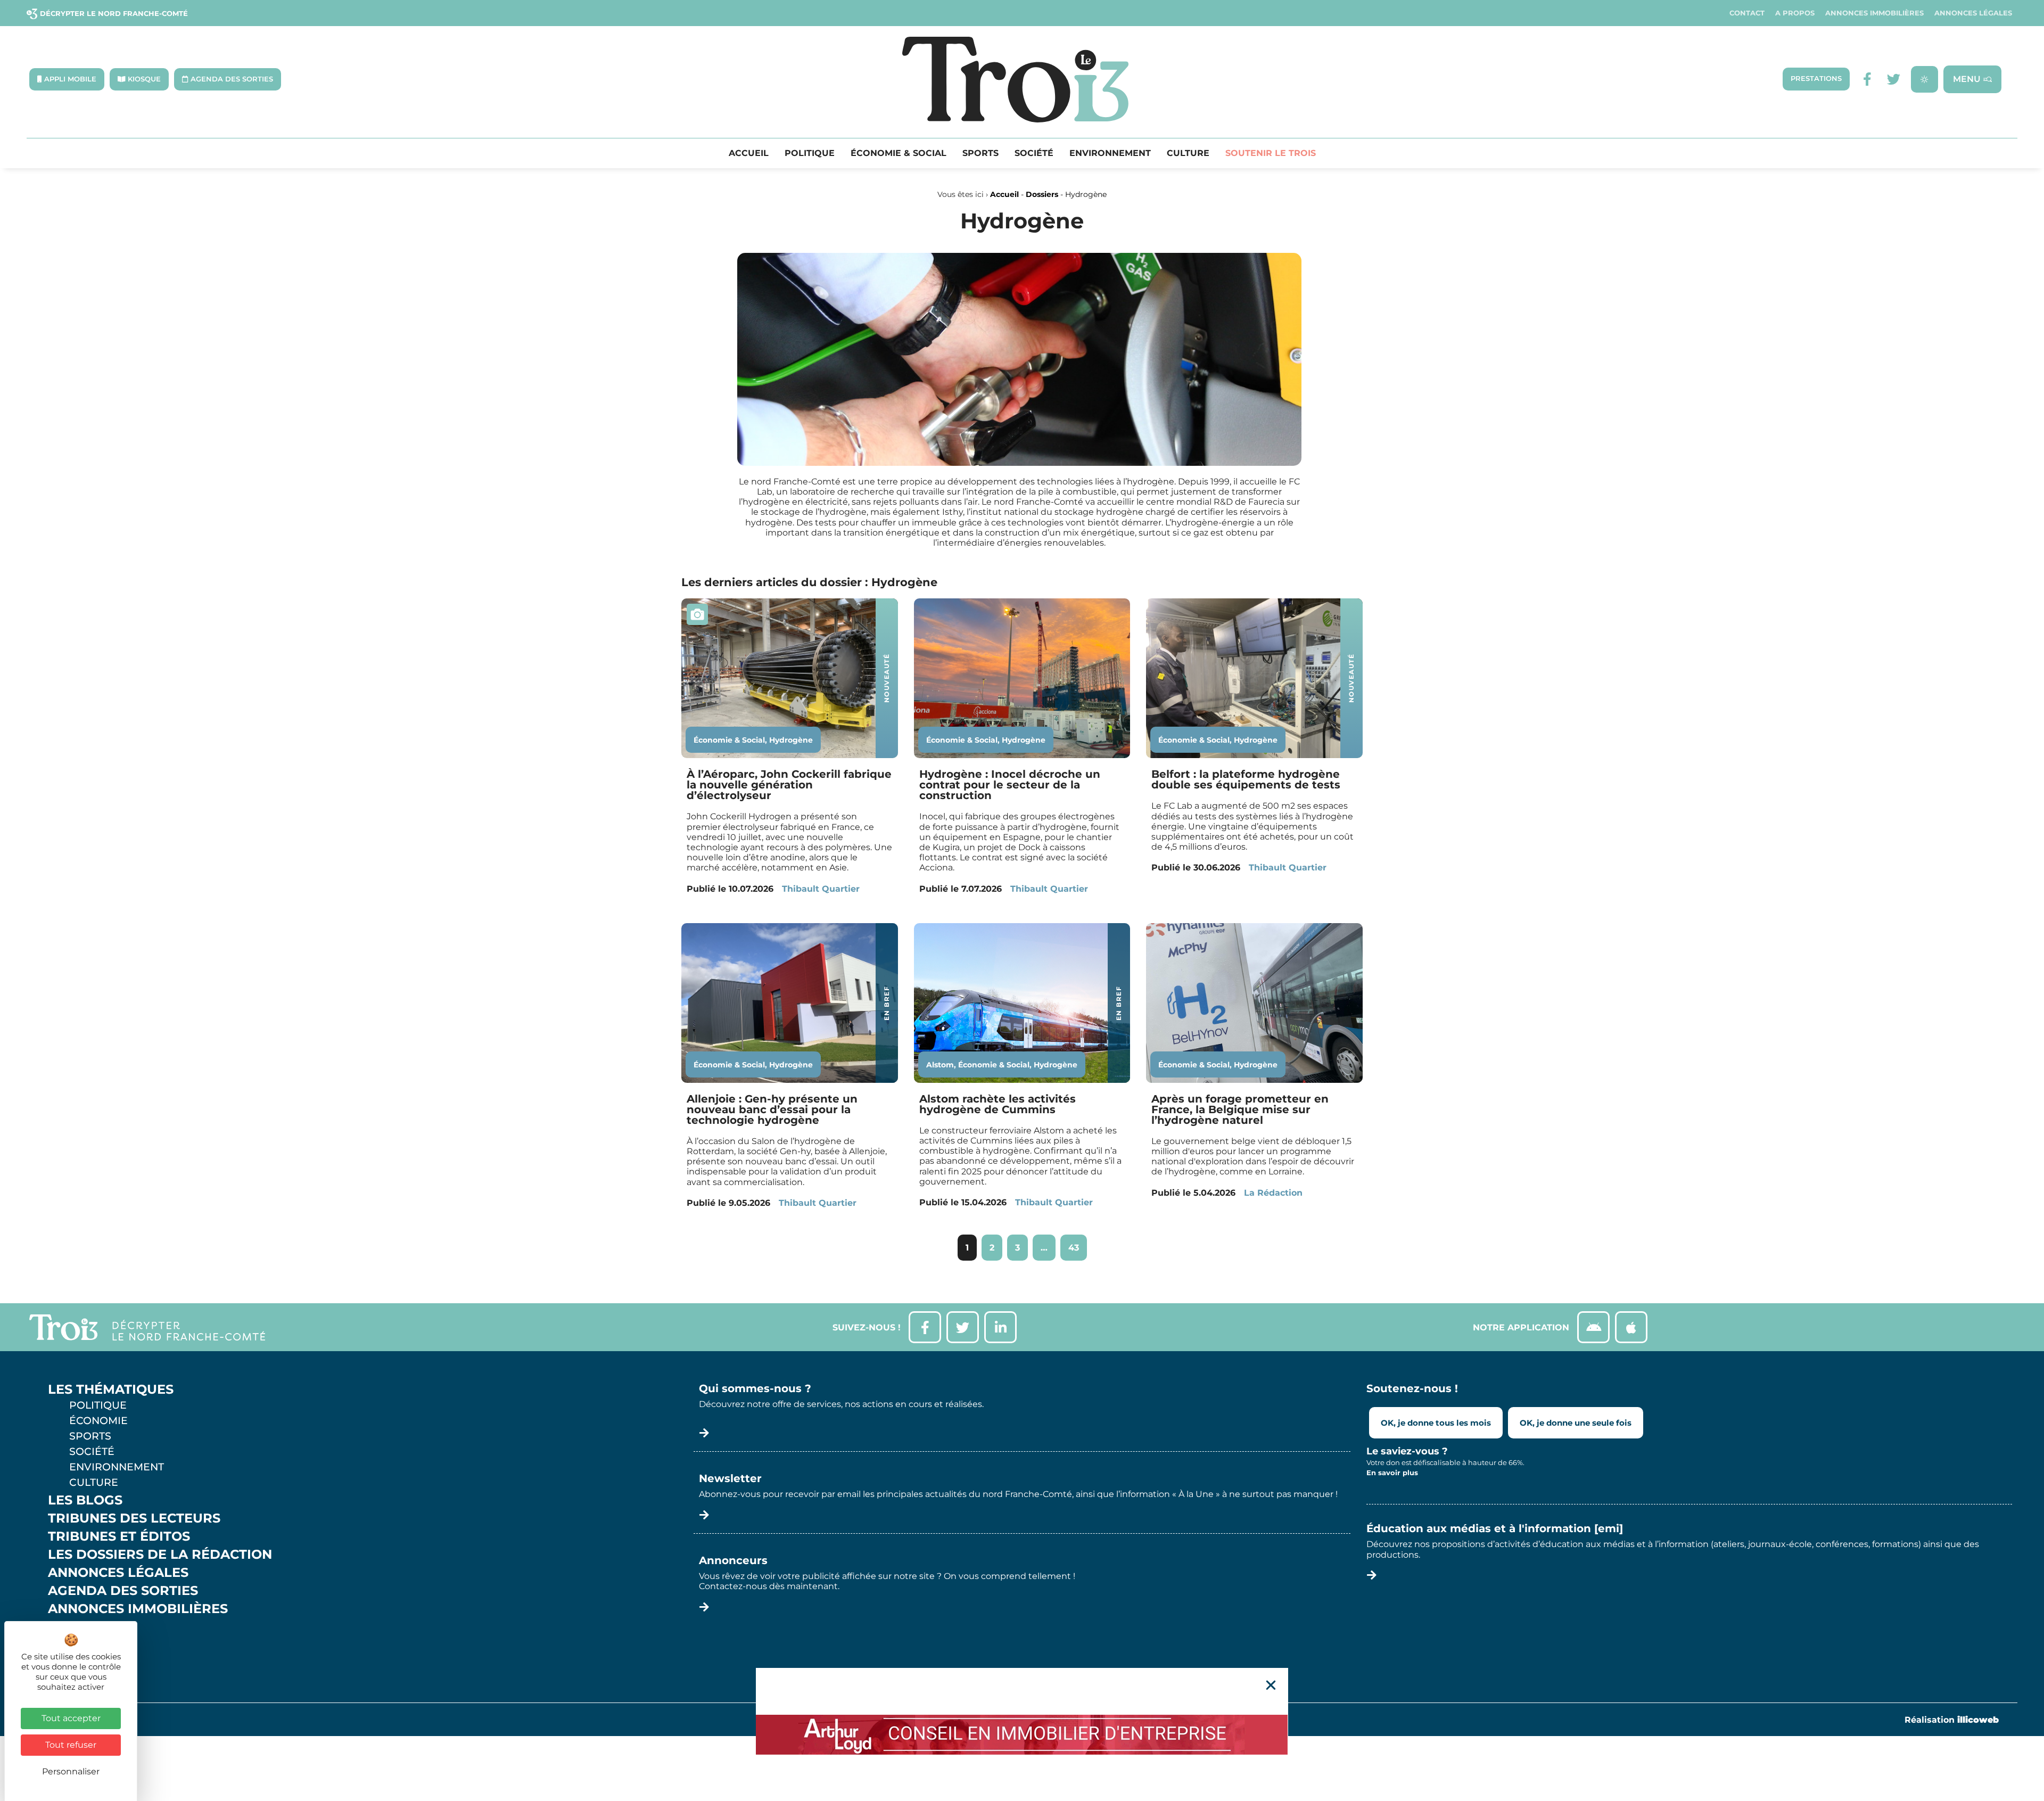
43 (1077, 1244)
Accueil (749, 153)
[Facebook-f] (1867, 79)
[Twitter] (1894, 79)
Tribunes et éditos (119, 1536)
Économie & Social (899, 153)
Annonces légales (1973, 13)
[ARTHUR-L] (1022, 1734)
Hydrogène (791, 740)
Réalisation (1952, 1720)
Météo (72, 1645)
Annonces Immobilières (1874, 13)
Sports (980, 153)
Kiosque (79, 1627)
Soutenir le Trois (1271, 153)
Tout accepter (71, 1718)
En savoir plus (1392, 1473)
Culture (1188, 153)
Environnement (1110, 153)
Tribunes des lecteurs (134, 1518)
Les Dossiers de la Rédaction (160, 1555)
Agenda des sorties (123, 1591)
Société (1034, 153)
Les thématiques (111, 1389)
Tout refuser (71, 1745)
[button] (1271, 1685)
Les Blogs (85, 1500)
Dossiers (1042, 194)
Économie (98, 1420)
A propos (1795, 13)
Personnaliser (71, 1771)
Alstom (940, 1065)
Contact (1747, 13)
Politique (810, 153)
